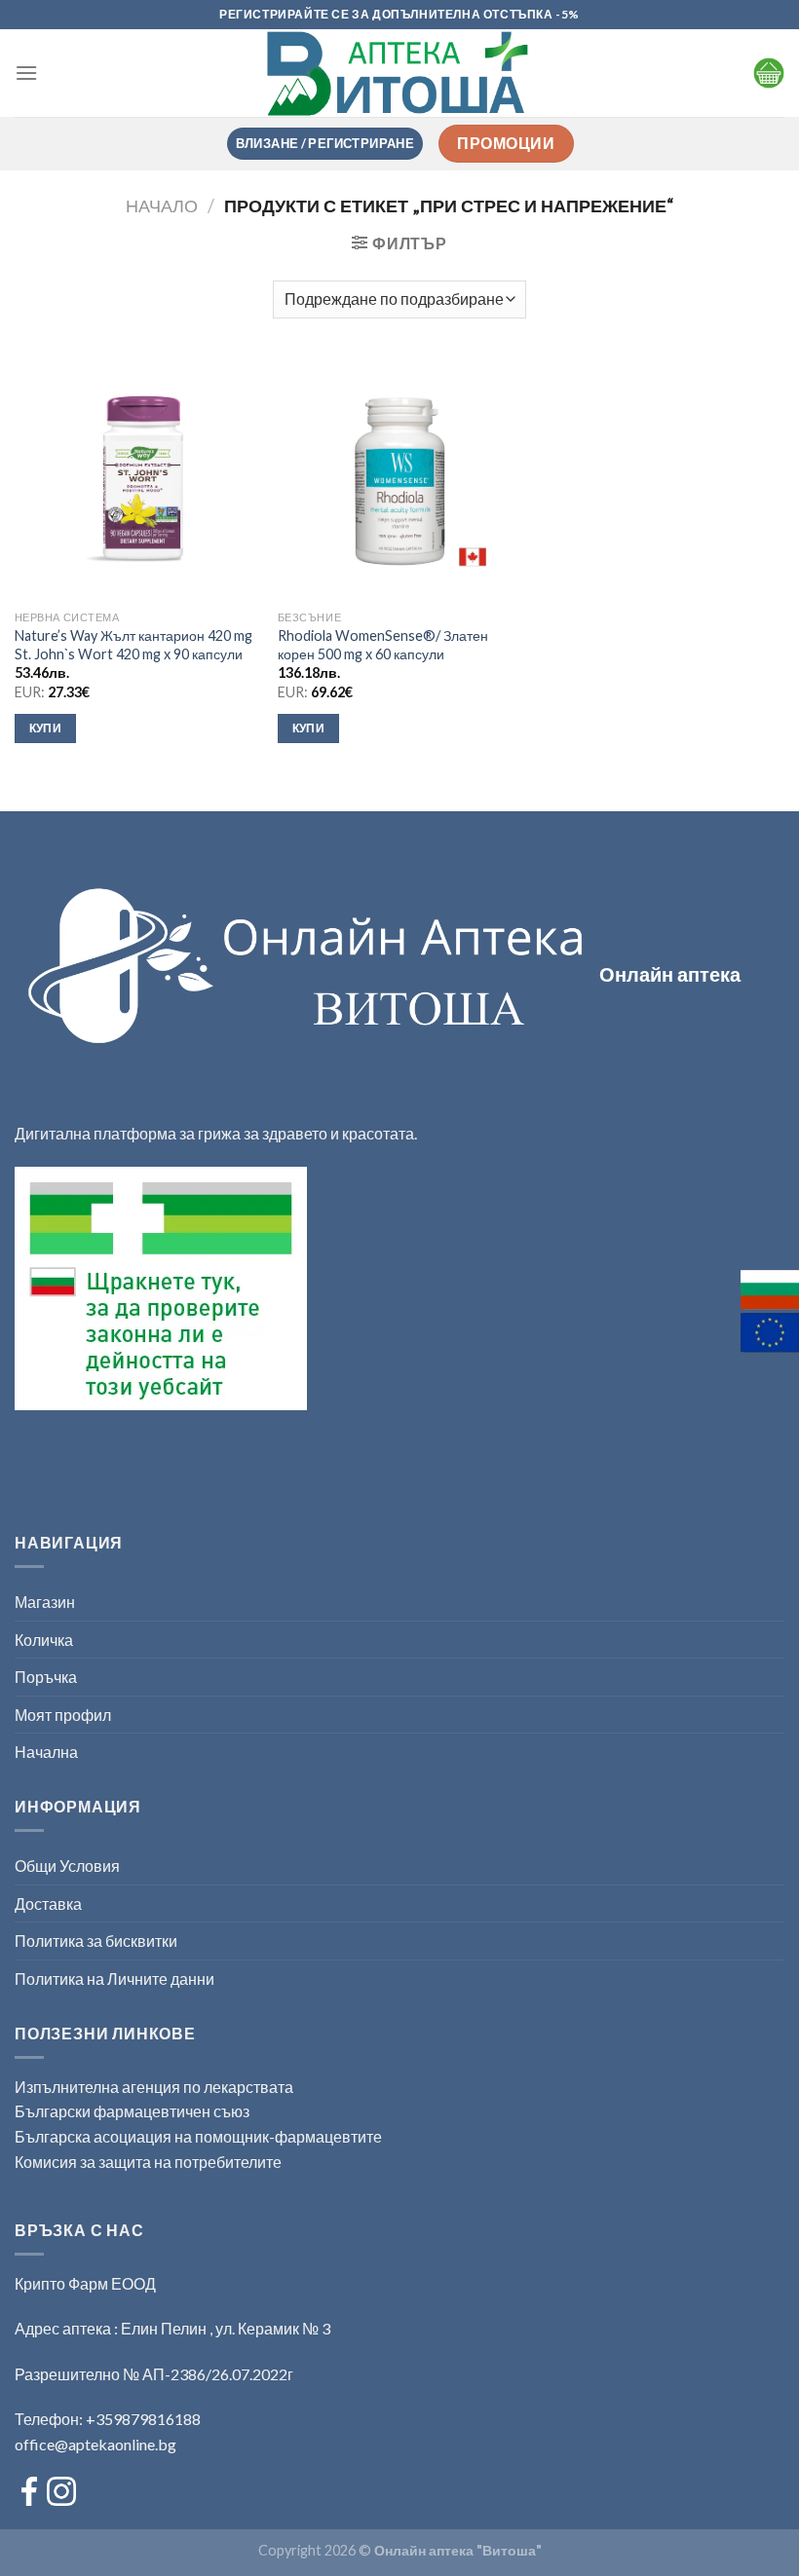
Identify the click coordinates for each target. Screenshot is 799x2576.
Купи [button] (45, 728)
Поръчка (46, 1677)
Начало (162, 205)
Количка (44, 1640)
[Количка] (769, 73)
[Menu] (26, 73)
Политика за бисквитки (96, 1941)
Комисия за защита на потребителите (148, 2162)
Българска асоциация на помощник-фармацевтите (198, 2136)
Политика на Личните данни (114, 1979)
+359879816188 (143, 2419)
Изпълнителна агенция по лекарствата (154, 2087)
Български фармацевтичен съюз (133, 2111)
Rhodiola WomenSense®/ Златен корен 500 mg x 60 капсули (383, 645)
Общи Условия (67, 1866)
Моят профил (63, 1715)
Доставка (48, 1904)
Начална (46, 1752)
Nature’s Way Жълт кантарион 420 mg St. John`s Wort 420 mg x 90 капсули (133, 645)
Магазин (45, 1602)
